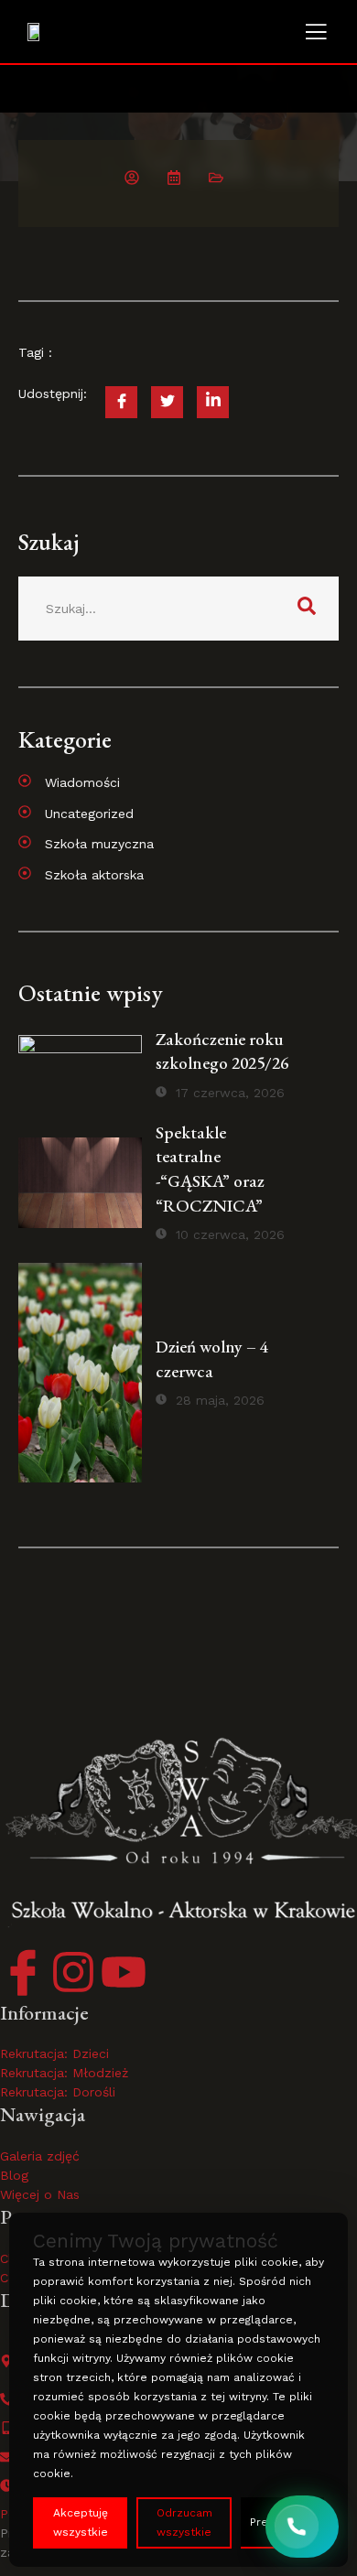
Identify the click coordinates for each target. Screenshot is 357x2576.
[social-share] (121, 402)
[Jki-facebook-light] (23, 1972)
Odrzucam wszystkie (184, 2522)
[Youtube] (124, 1972)
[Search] (307, 609)
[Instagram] (73, 1972)
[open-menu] (316, 34)
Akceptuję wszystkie (81, 2522)
